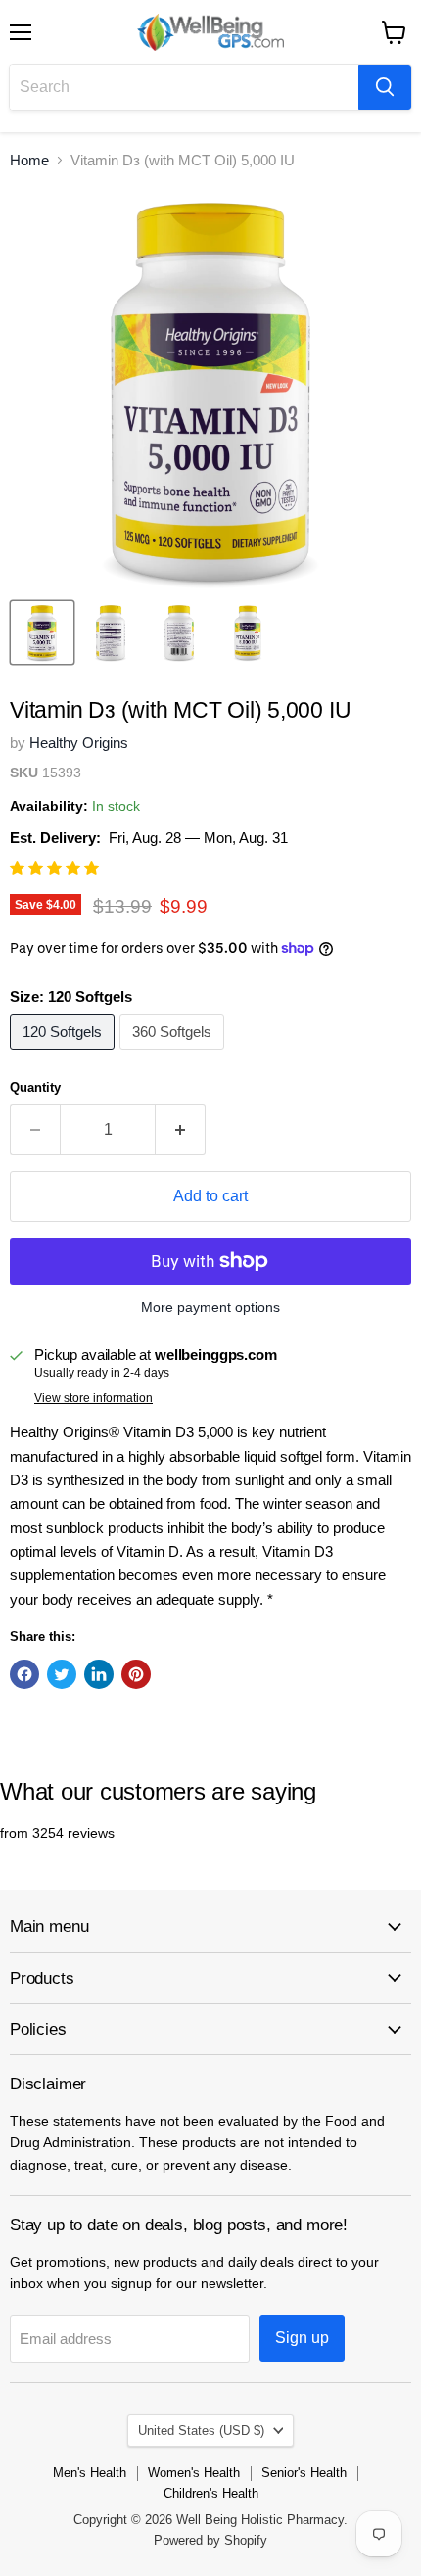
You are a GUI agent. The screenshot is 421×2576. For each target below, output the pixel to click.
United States (201, 2431)
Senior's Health (304, 2473)
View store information (94, 1398)
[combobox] (184, 87)
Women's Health (194, 2473)
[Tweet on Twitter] (62, 1674)
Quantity (35, 1087)
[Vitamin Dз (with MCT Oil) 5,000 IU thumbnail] (42, 632)
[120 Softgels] (65, 1054)
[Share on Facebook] (24, 1674)
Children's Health (211, 2493)
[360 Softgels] (174, 1054)
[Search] (385, 87)
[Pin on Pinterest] (136, 1674)
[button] (56, 868)
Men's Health (90, 2473)
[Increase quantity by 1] (181, 1130)
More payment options (210, 1307)
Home (29, 160)
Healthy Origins (79, 743)
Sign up (302, 2338)
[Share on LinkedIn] (99, 1674)
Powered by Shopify (210, 2540)
